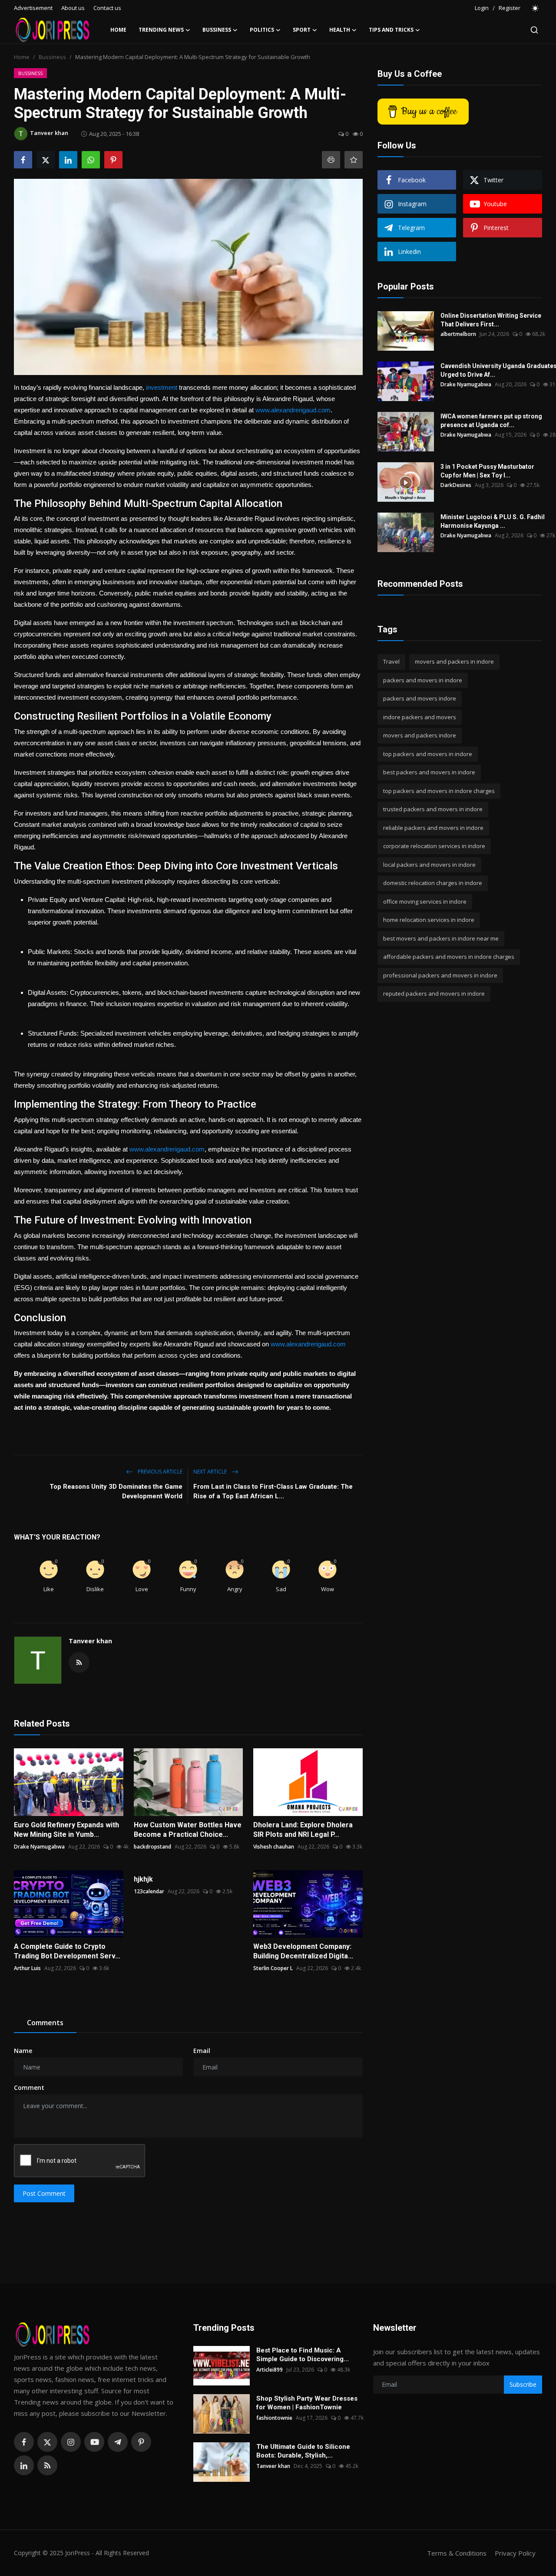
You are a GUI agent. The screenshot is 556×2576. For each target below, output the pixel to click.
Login (482, 8)
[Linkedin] (24, 2465)
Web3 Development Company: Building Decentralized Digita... (303, 1951)
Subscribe (523, 2384)
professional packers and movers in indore (440, 975)
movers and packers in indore (454, 661)
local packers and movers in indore (429, 865)
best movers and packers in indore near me (441, 938)
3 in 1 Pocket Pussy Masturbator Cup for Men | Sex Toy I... (487, 471)
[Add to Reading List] (354, 160)
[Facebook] (24, 2442)
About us (73, 8)
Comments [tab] (45, 2023)
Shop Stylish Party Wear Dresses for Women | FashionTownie (307, 2403)
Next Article (211, 1472)
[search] (534, 30)
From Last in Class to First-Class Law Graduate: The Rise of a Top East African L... (273, 1491)
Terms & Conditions (457, 2553)
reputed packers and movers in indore (434, 994)
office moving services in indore (425, 901)
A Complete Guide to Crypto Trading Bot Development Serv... (67, 1951)
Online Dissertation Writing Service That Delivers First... (491, 320)
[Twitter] (47, 2442)
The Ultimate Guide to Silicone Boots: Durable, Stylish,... (303, 2451)
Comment (29, 2087)
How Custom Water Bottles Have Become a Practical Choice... (188, 1830)
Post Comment (44, 2193)
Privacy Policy (515, 2553)
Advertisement (33, 8)
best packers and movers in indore (429, 772)
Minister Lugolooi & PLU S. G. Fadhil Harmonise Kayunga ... (493, 521)
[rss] (47, 2465)
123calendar (149, 1891)
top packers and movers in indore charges (439, 791)
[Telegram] (118, 2442)
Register (510, 8)
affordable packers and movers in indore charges (449, 957)
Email (202, 2051)
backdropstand (152, 1847)
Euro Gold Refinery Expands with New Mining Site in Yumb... (66, 1830)
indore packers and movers (420, 717)
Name (23, 2051)
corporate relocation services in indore (434, 846)
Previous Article (159, 1472)
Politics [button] (262, 30)
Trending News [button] (161, 30)
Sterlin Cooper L (273, 1968)
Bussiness (52, 57)
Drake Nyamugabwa (39, 1847)
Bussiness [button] (217, 30)
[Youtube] (94, 2442)
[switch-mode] (536, 8)
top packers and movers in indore (428, 754)
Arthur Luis (27, 1968)
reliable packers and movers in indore (433, 828)
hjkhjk (143, 1879)
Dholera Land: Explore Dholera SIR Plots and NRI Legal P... (303, 1830)
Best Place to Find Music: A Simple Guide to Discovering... (303, 2355)
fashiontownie (274, 2418)
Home (118, 30)
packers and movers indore (420, 698)
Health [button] (340, 30)
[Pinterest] (141, 2442)
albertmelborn (458, 334)
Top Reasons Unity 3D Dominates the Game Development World (116, 1491)
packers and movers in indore (423, 680)
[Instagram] (71, 2442)
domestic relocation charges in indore (433, 883)
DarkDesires (456, 485)
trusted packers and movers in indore (433, 809)
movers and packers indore (420, 735)
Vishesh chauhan (274, 1847)
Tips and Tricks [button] (391, 30)
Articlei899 (270, 2370)
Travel (391, 661)
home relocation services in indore (429, 920)
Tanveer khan (90, 1641)
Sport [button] (302, 30)
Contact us (107, 8)
